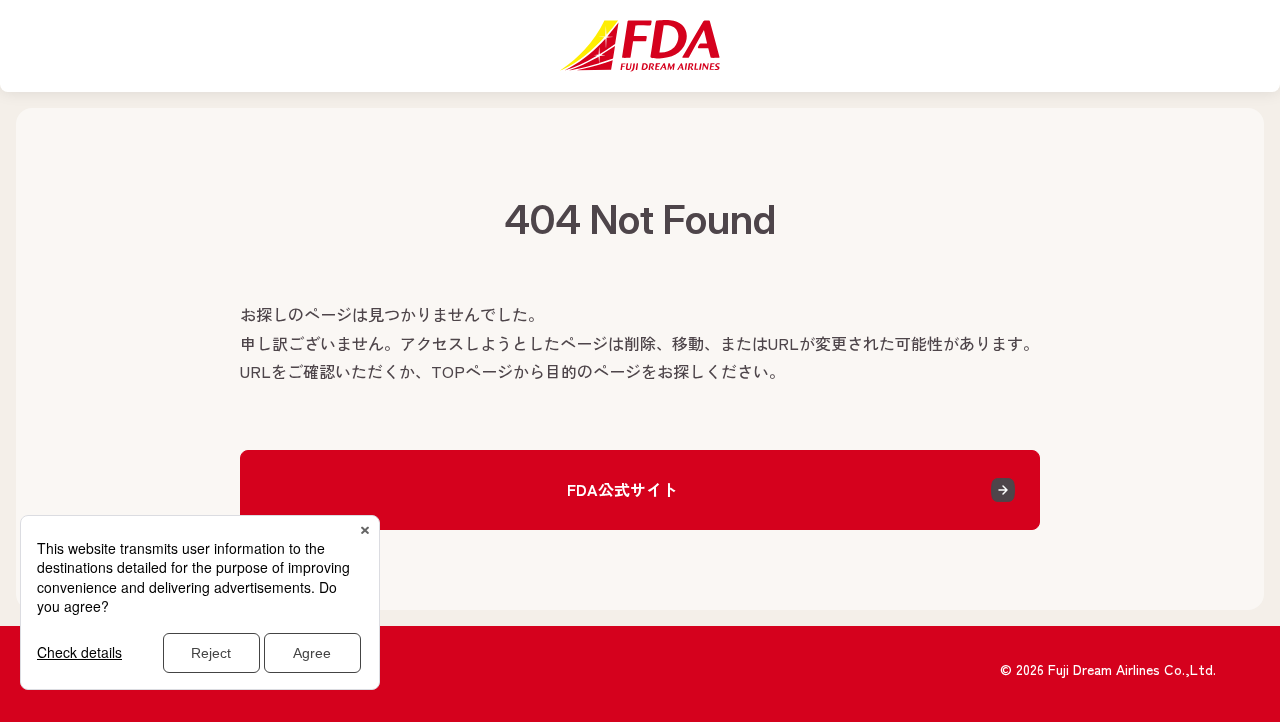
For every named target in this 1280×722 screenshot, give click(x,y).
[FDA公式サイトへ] (640, 46)
